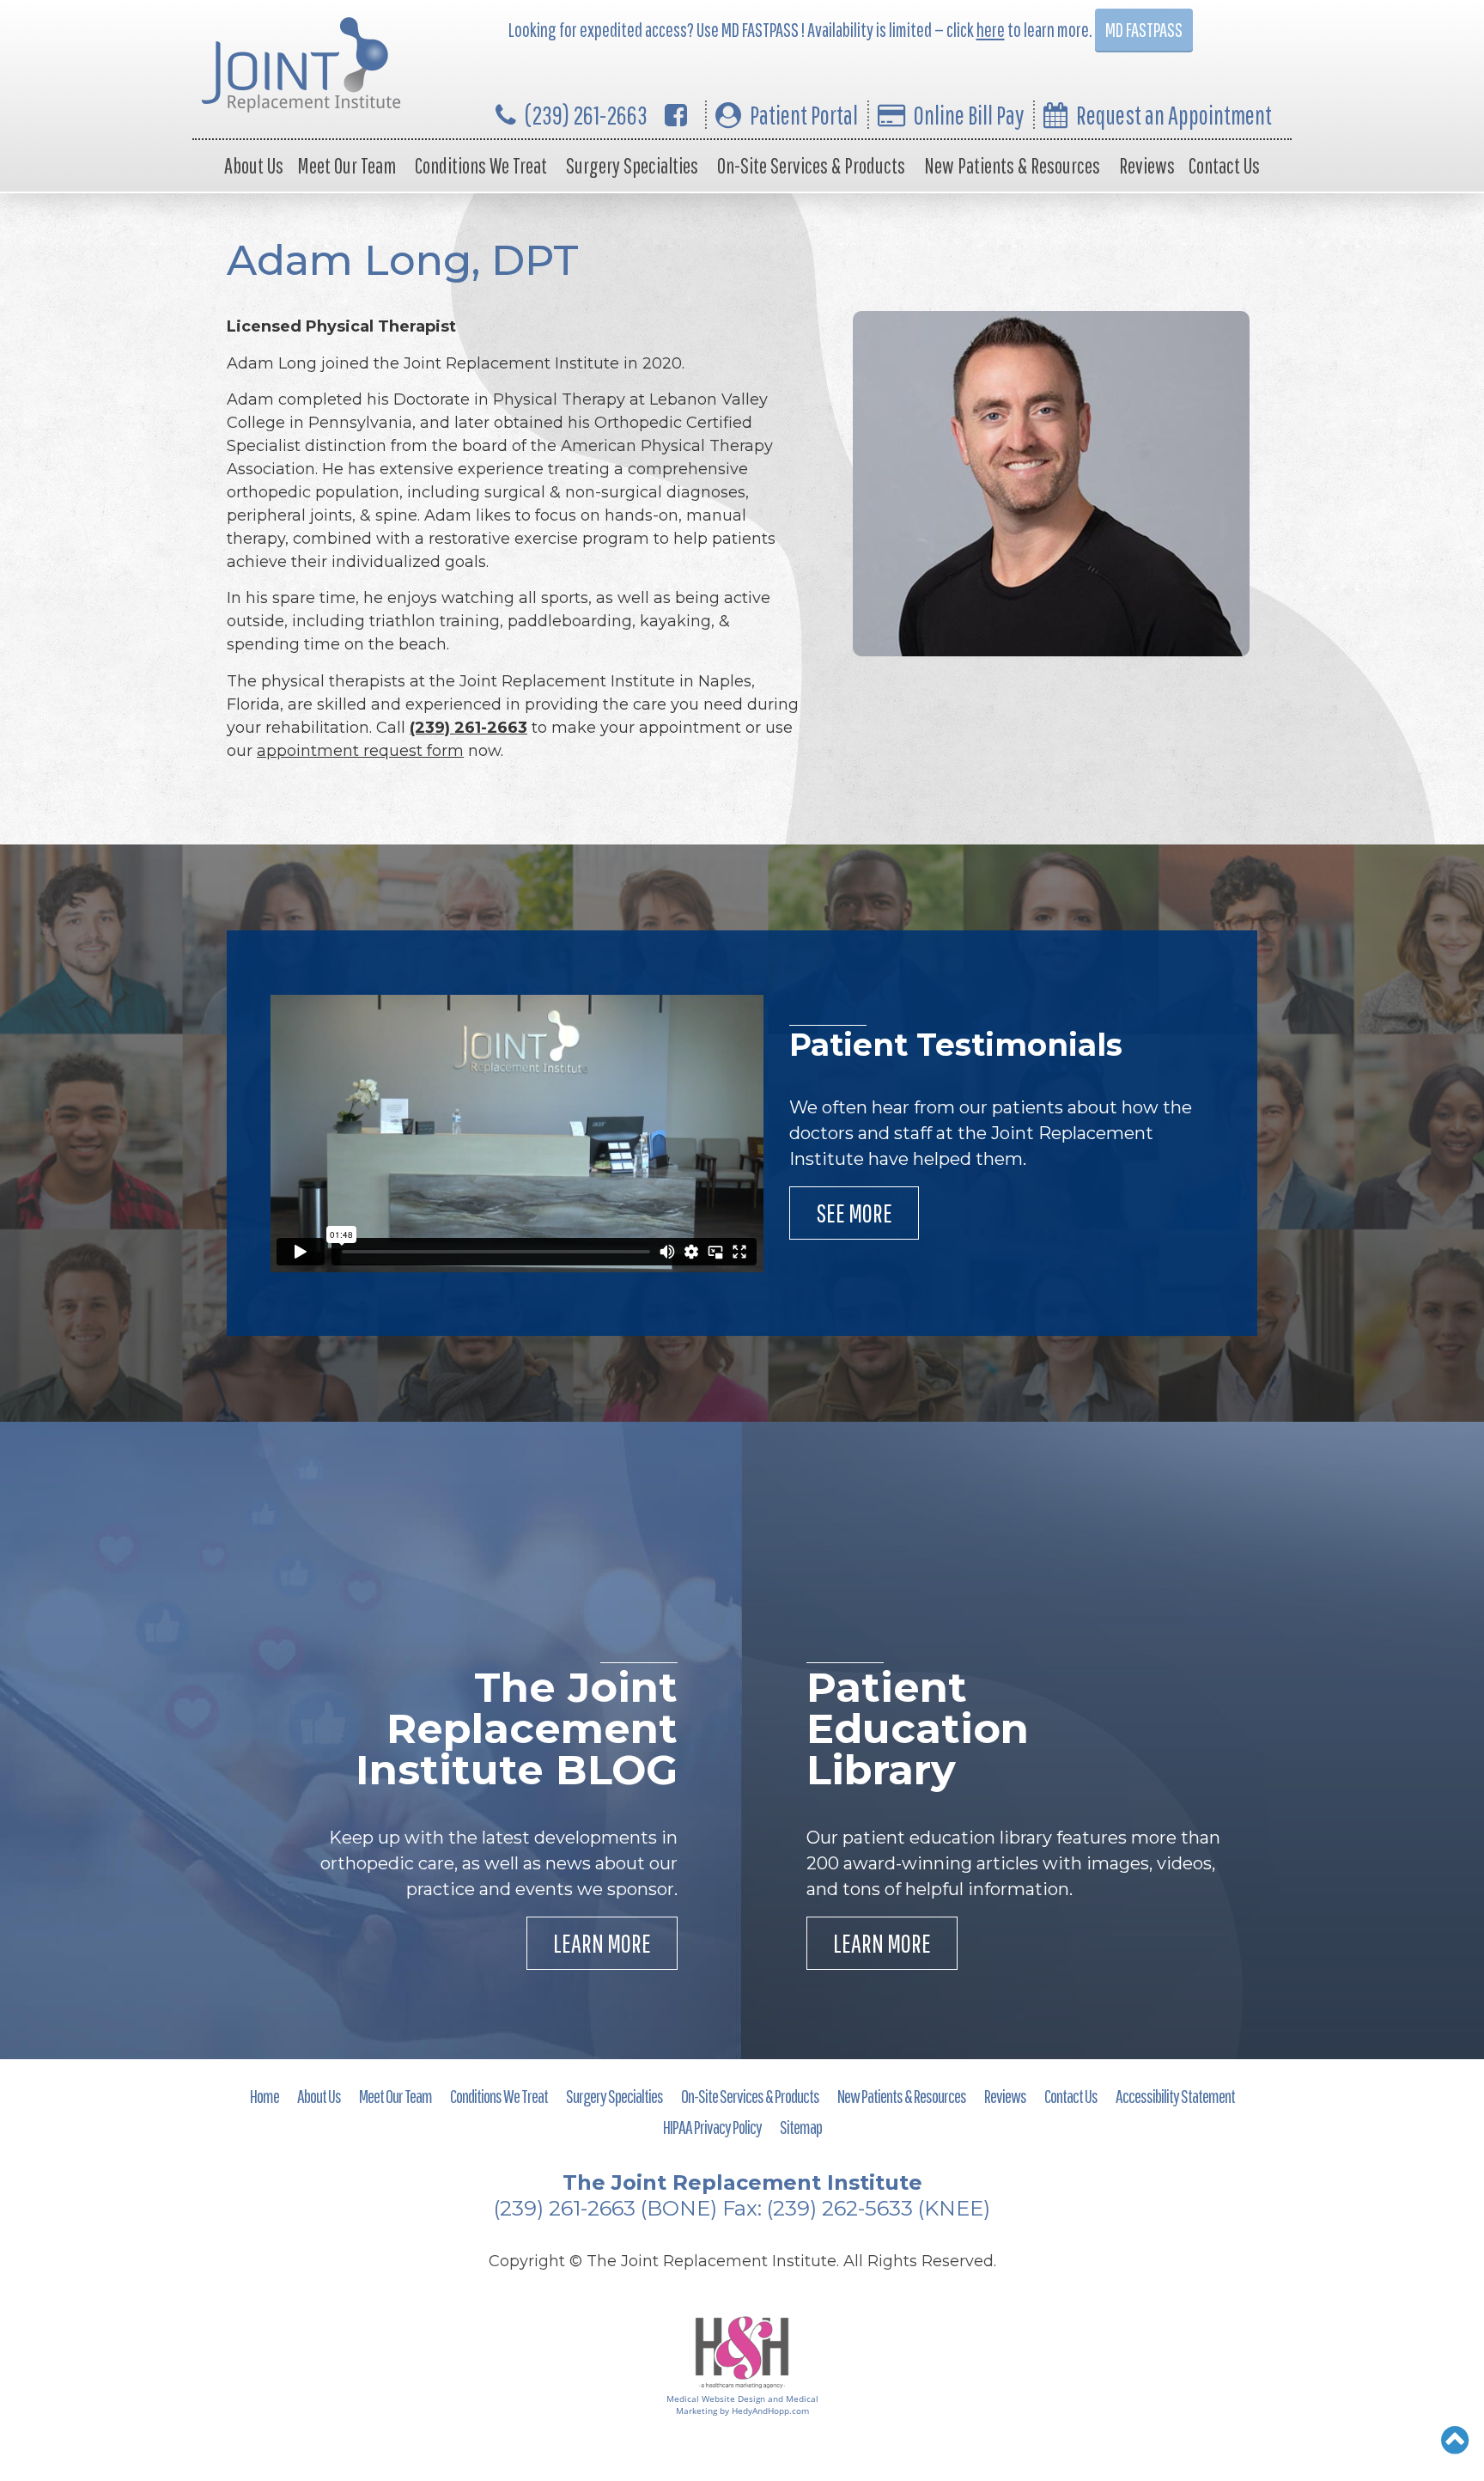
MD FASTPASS (1144, 30)
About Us (254, 165)
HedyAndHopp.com (770, 2411)
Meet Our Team (347, 165)
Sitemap (801, 2127)
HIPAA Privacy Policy (712, 2127)
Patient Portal (804, 115)
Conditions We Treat (481, 165)
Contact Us (1224, 165)
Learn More (602, 1943)
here (991, 30)
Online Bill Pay (969, 115)
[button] (1455, 2440)
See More (854, 1213)
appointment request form (360, 751)
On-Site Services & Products (811, 165)
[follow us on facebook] (676, 115)
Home (265, 2096)
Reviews (1147, 165)
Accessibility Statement (1175, 2096)
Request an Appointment (1174, 115)
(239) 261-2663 (586, 115)
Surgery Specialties (632, 165)
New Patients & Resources (1012, 165)
